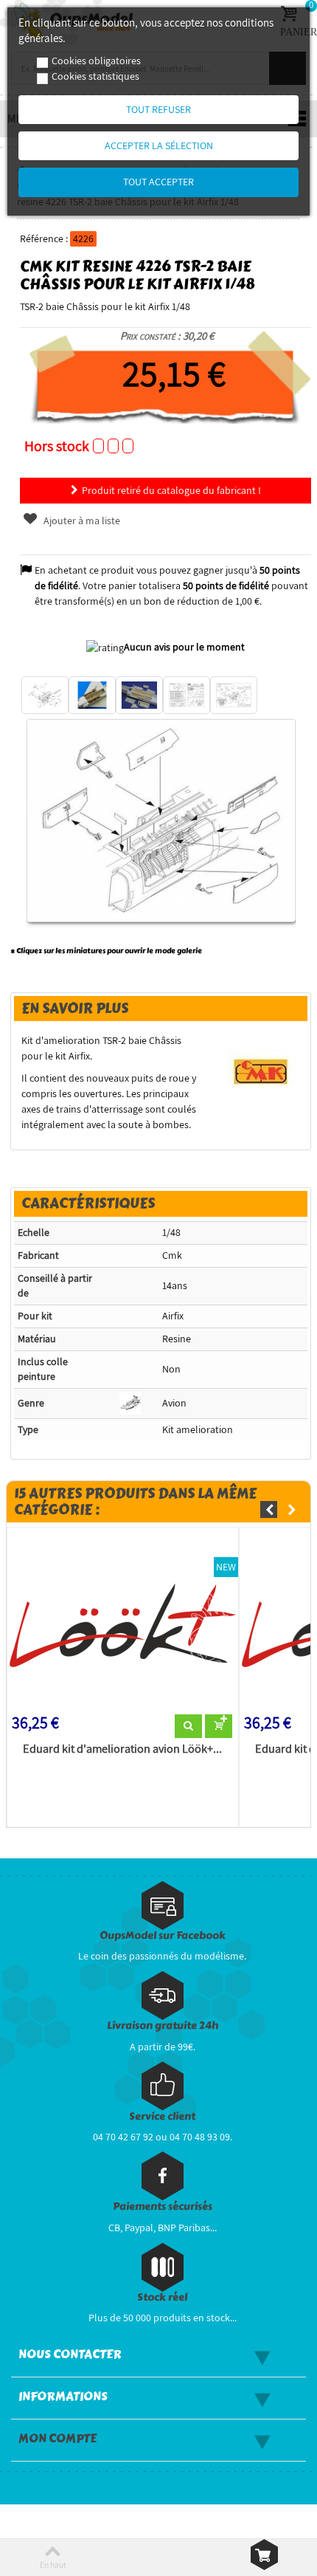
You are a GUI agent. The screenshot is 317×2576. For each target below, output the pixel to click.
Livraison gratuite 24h (163, 2026)
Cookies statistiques (95, 76)
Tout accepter (158, 182)
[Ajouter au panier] (219, 1726)
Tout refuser (158, 109)
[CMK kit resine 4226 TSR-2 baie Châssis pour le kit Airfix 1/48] (45, 695)
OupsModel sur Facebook (163, 1936)
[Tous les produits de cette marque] (261, 1071)
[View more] (188, 1726)
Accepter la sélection (159, 145)
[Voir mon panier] (264, 2555)
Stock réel (162, 2297)
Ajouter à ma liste (81, 521)
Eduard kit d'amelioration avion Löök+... (122, 1749)
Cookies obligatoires (96, 61)
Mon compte (58, 2439)
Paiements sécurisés (163, 2206)
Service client (162, 2116)
